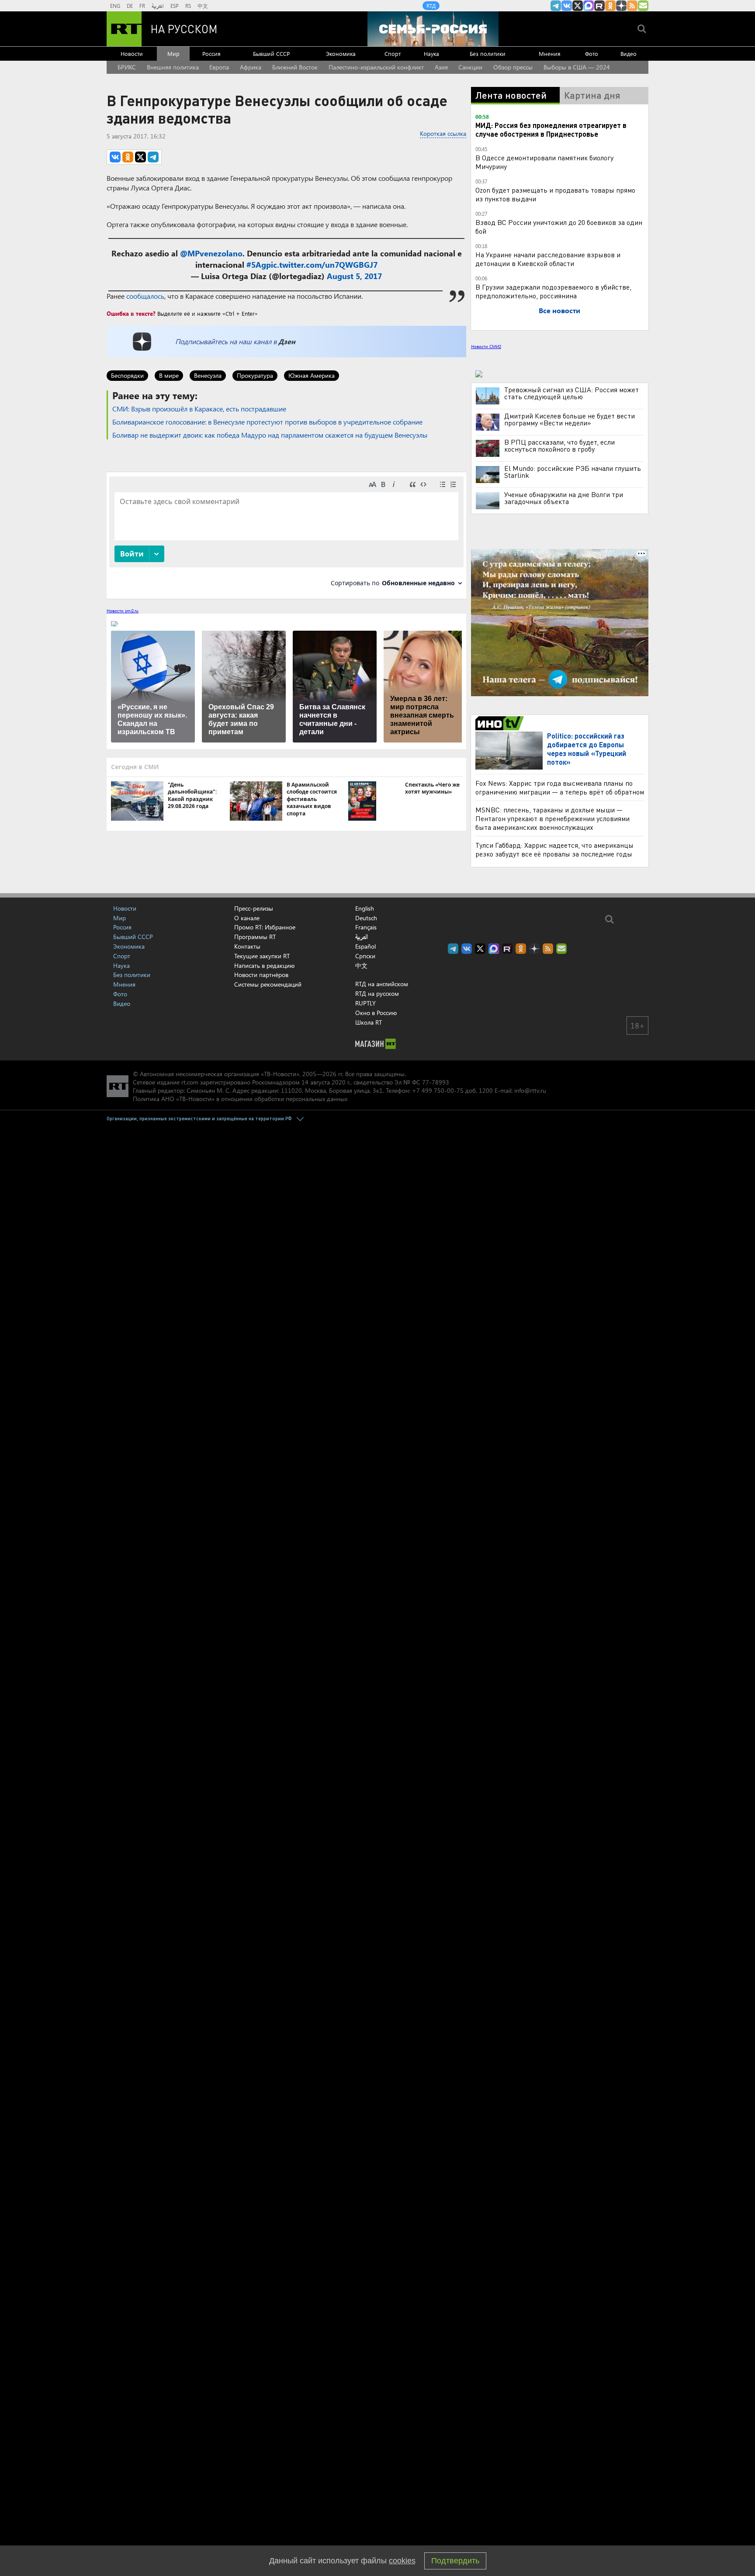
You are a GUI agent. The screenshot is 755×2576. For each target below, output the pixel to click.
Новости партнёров (261, 975)
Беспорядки (127, 375)
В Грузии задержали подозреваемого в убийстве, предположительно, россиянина (553, 291)
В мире (169, 375)
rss (632, 6)
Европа (219, 67)
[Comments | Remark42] (286, 535)
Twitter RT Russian (578, 6)
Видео (629, 54)
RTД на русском (377, 993)
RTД (431, 6)
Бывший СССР (271, 54)
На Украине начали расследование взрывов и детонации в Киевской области (548, 259)
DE (130, 6)
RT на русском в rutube (599, 6)
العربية (158, 6)
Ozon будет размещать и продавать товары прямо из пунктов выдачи (555, 194)
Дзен (287, 341)
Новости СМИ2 (486, 346)
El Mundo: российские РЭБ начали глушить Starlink (573, 472)
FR (142, 6)
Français (366, 927)
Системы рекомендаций (268, 984)
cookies (402, 2561)
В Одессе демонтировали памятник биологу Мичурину (544, 162)
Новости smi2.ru (123, 611)
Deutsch (366, 918)
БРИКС (127, 67)
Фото (592, 54)
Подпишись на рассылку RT (643, 6)
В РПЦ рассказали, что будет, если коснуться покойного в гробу (559, 445)
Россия (211, 54)
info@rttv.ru (530, 1090)
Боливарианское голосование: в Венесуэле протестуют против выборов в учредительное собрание (267, 422)
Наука (431, 54)
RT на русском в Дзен (621, 6)
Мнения (550, 54)
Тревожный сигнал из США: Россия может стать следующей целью (571, 393)
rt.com (190, 1082)
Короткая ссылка (443, 133)
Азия (441, 67)
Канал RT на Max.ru (589, 6)
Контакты (247, 946)
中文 (203, 6)
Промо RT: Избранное (265, 927)
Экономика (341, 54)
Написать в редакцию (264, 965)
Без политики (488, 54)
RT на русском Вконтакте (567, 6)
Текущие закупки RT (262, 956)
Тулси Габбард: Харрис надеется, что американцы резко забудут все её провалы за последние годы (554, 849)
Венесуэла (208, 375)
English (365, 908)
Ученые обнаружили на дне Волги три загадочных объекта (564, 498)
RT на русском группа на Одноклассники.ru (610, 6)
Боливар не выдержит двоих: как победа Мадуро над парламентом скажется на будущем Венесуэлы (270, 435)
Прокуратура (255, 375)
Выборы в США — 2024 (577, 67)
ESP (175, 6)
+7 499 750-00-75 (438, 1090)
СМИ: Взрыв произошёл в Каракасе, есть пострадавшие (199, 409)
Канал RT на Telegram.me (556, 6)
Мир (173, 54)
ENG (115, 6)
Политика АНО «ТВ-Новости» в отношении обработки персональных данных (240, 1099)
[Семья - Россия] (433, 29)
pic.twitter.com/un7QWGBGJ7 (322, 265)
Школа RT (369, 1022)
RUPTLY (365, 1003)
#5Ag (256, 265)
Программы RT (255, 937)
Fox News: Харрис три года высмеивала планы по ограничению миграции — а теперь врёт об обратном (560, 787)
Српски (365, 956)
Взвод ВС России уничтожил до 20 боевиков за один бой (559, 226)
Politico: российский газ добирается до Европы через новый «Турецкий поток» (587, 749)
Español (365, 946)
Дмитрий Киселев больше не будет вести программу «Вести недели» (570, 419)
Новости (132, 54)
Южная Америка (312, 375)
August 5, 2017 (354, 276)
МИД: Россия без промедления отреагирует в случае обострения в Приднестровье (551, 129)
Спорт (393, 54)
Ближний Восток (295, 67)
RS (188, 6)
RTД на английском (382, 984)
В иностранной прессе (501, 723)
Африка (251, 67)
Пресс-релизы (254, 908)
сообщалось (145, 296)
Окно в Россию (376, 1013)
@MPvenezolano (211, 253)
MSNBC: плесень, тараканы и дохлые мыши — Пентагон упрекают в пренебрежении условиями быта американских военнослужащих (552, 818)
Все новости (559, 310)
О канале (247, 918)
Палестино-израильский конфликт (376, 67)
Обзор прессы (513, 67)
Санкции (470, 67)
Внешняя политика (173, 67)
